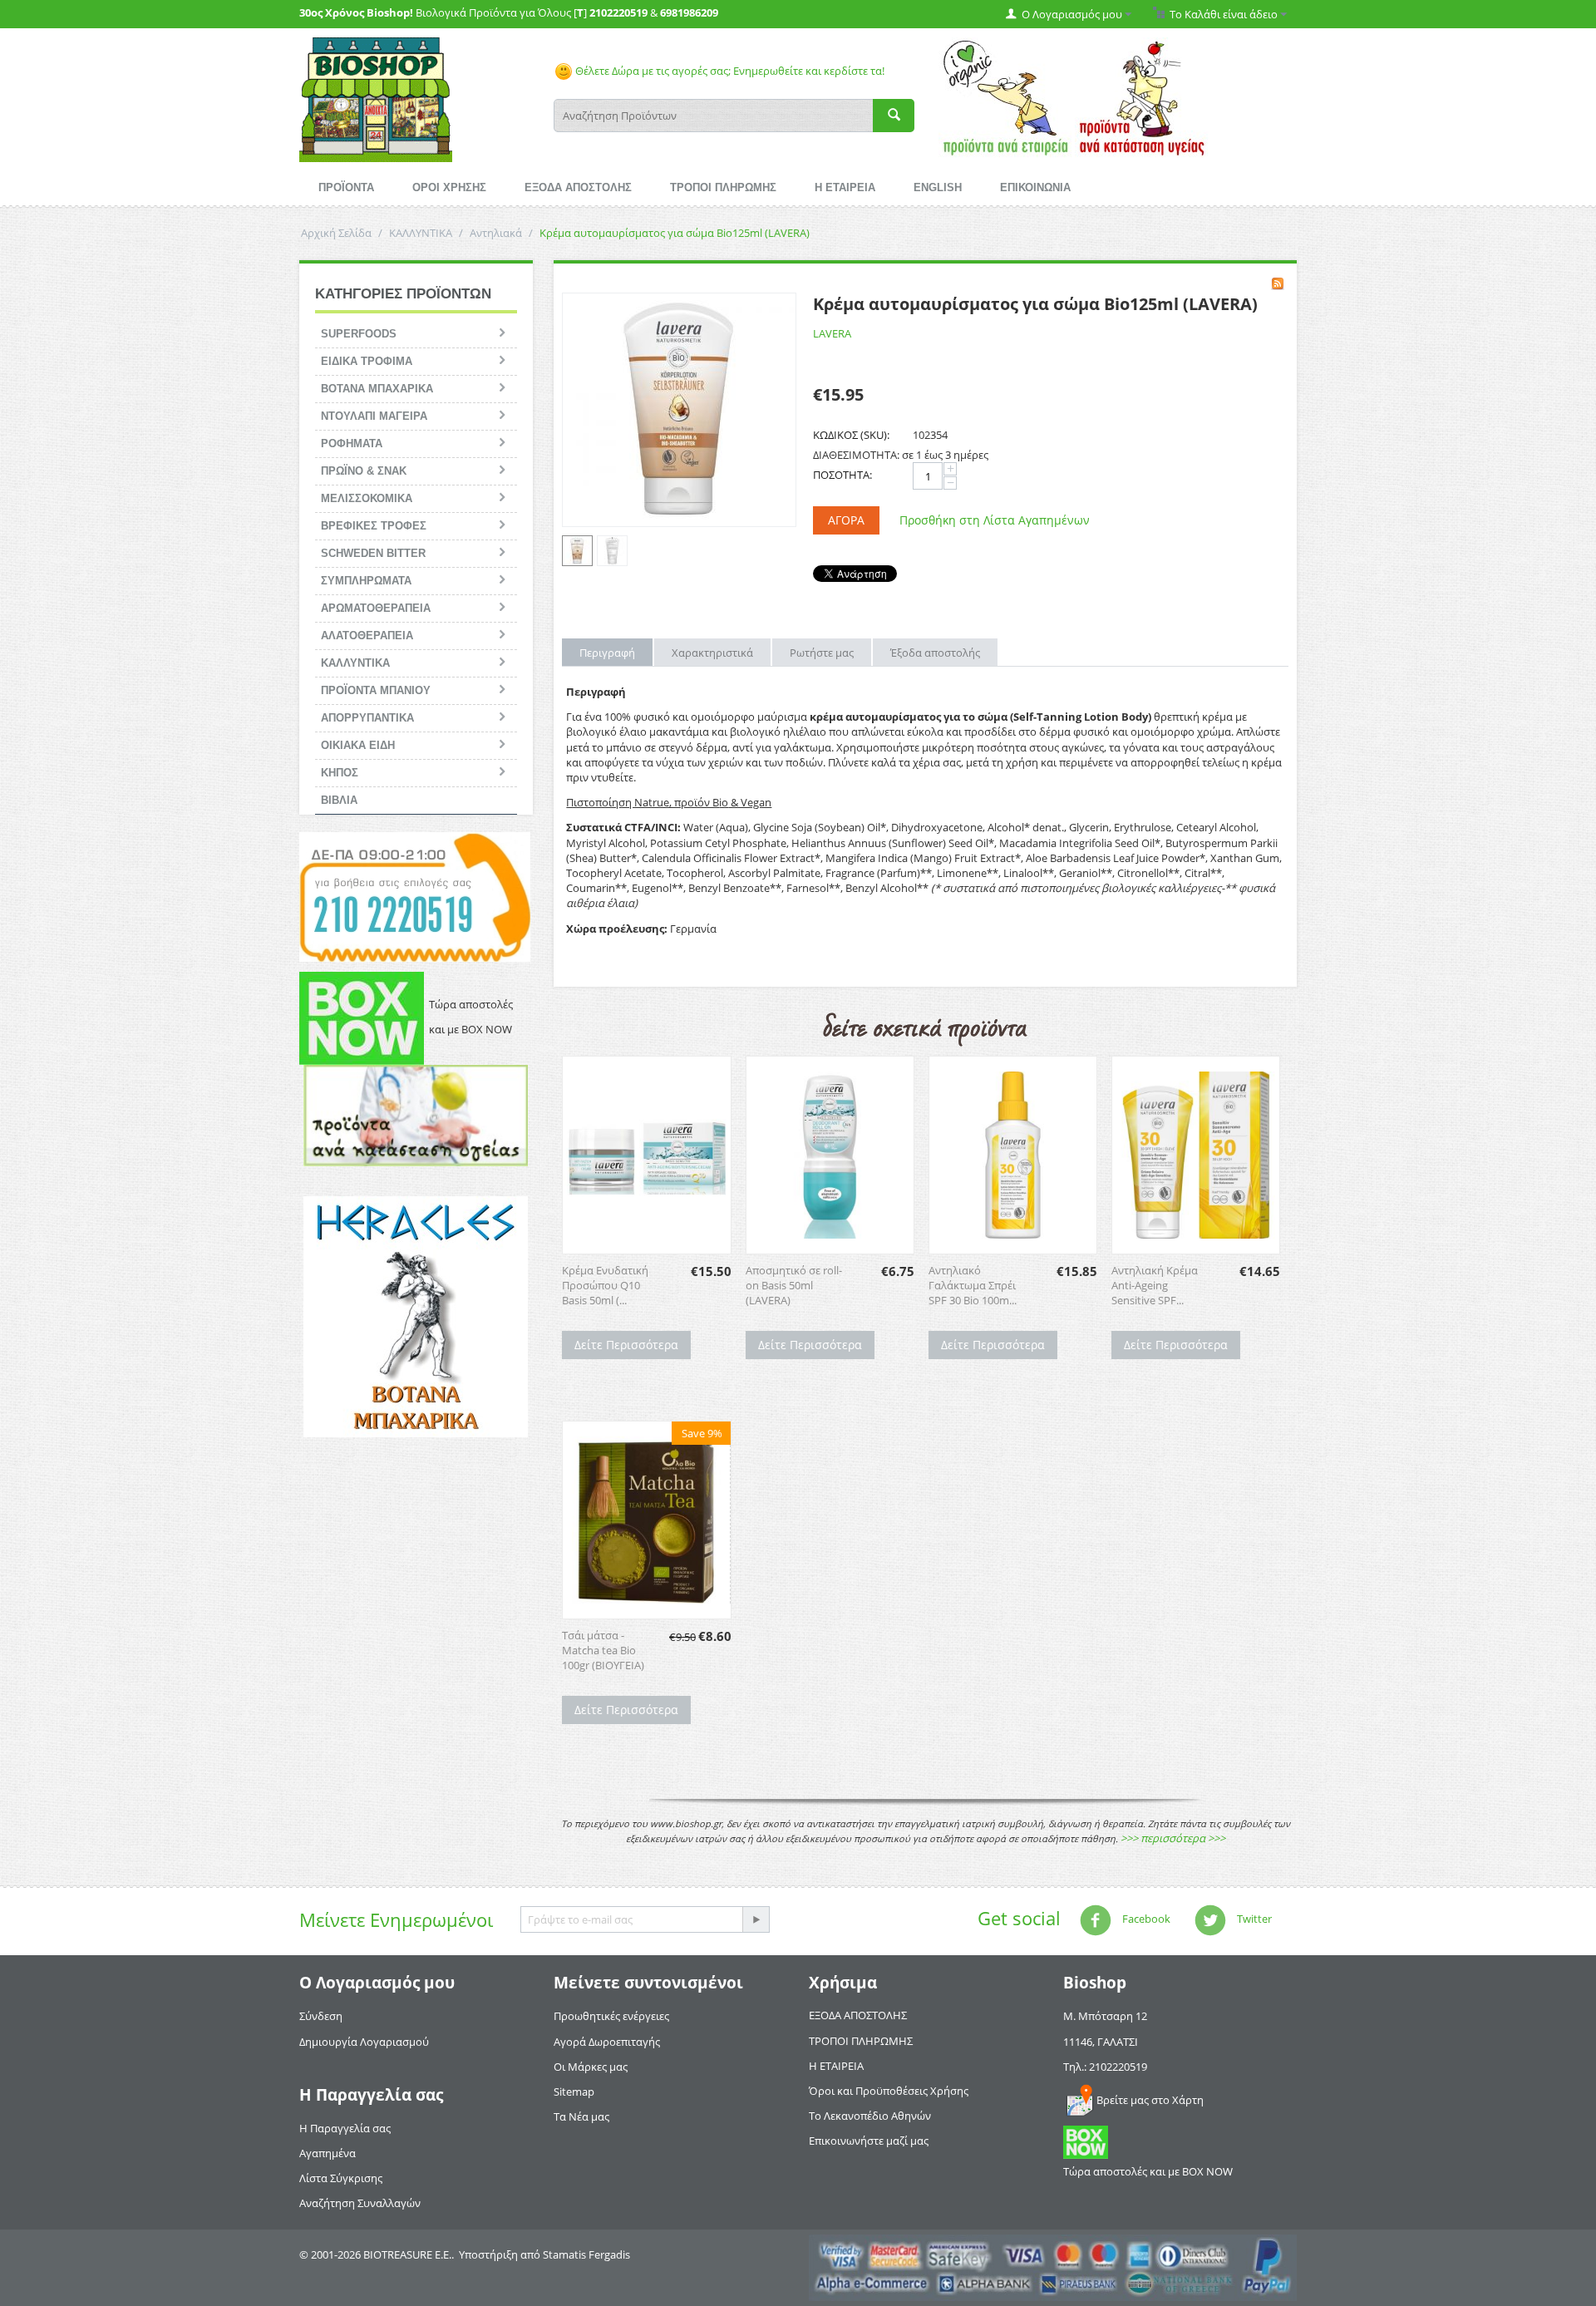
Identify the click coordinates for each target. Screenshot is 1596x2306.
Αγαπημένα (328, 2153)
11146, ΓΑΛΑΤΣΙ (1101, 2042)
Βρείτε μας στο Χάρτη (1150, 2100)
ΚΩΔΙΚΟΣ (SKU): (851, 435)
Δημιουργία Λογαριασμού (364, 2042)
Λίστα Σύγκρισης (341, 2178)
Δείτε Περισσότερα (626, 1345)
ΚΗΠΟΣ (340, 773)
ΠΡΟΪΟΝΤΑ (346, 187)
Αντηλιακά (496, 233)
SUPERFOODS (359, 334)
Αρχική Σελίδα (336, 233)
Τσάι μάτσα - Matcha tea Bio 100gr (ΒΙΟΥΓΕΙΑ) (603, 1650)
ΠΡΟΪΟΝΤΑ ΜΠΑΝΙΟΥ (376, 690)
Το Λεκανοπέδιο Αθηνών (870, 2116)
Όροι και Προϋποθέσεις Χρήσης (889, 2091)
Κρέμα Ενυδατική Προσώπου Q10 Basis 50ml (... (605, 1285)
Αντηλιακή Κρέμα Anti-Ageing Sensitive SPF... (1155, 1285)
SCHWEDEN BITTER (373, 553)
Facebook (1145, 1919)
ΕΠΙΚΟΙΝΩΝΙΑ (1035, 187)
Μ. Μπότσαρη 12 (1105, 2016)
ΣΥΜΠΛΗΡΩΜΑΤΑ (366, 581)
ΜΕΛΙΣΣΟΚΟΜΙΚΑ (367, 498)
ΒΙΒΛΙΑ (339, 800)
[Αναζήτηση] (894, 116)
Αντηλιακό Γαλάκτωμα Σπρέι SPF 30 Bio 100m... (973, 1285)
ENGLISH (938, 187)
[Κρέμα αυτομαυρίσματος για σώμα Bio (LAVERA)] (679, 410)
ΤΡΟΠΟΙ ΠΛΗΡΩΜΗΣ (723, 187)
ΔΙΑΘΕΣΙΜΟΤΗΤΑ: (856, 455)
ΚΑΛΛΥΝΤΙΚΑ (421, 233)
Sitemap (574, 2092)
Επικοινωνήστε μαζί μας (869, 2141)
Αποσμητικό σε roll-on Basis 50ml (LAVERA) (794, 1285)
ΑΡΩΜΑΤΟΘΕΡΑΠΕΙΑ (376, 608)
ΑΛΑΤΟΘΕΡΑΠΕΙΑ (367, 636)
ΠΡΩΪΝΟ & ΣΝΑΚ (364, 471)
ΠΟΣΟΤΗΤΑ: (842, 475)
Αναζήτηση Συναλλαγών (360, 2203)
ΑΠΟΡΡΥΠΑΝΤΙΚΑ (367, 718)
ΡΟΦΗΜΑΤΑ (352, 443)
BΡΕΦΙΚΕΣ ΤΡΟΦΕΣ (374, 526)
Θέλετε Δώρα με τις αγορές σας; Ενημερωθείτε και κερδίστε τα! (729, 71)
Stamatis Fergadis (586, 2254)
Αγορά (846, 520)
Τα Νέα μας (581, 2116)
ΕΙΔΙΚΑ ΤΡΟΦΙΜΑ (367, 361)
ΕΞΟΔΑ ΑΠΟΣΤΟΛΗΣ (578, 187)
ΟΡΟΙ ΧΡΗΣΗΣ (449, 187)
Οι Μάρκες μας (591, 2067)
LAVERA (832, 333)
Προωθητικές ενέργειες (611, 2016)
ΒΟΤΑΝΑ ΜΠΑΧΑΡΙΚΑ (377, 389)
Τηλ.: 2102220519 (1105, 2067)
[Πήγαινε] (756, 1919)
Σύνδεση (321, 2016)
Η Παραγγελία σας (345, 2128)
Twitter (1253, 1919)
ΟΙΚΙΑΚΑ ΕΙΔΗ (358, 745)
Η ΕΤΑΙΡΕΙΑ (845, 187)
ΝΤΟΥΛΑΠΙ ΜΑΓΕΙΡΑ (374, 416)
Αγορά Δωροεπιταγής (607, 2042)
